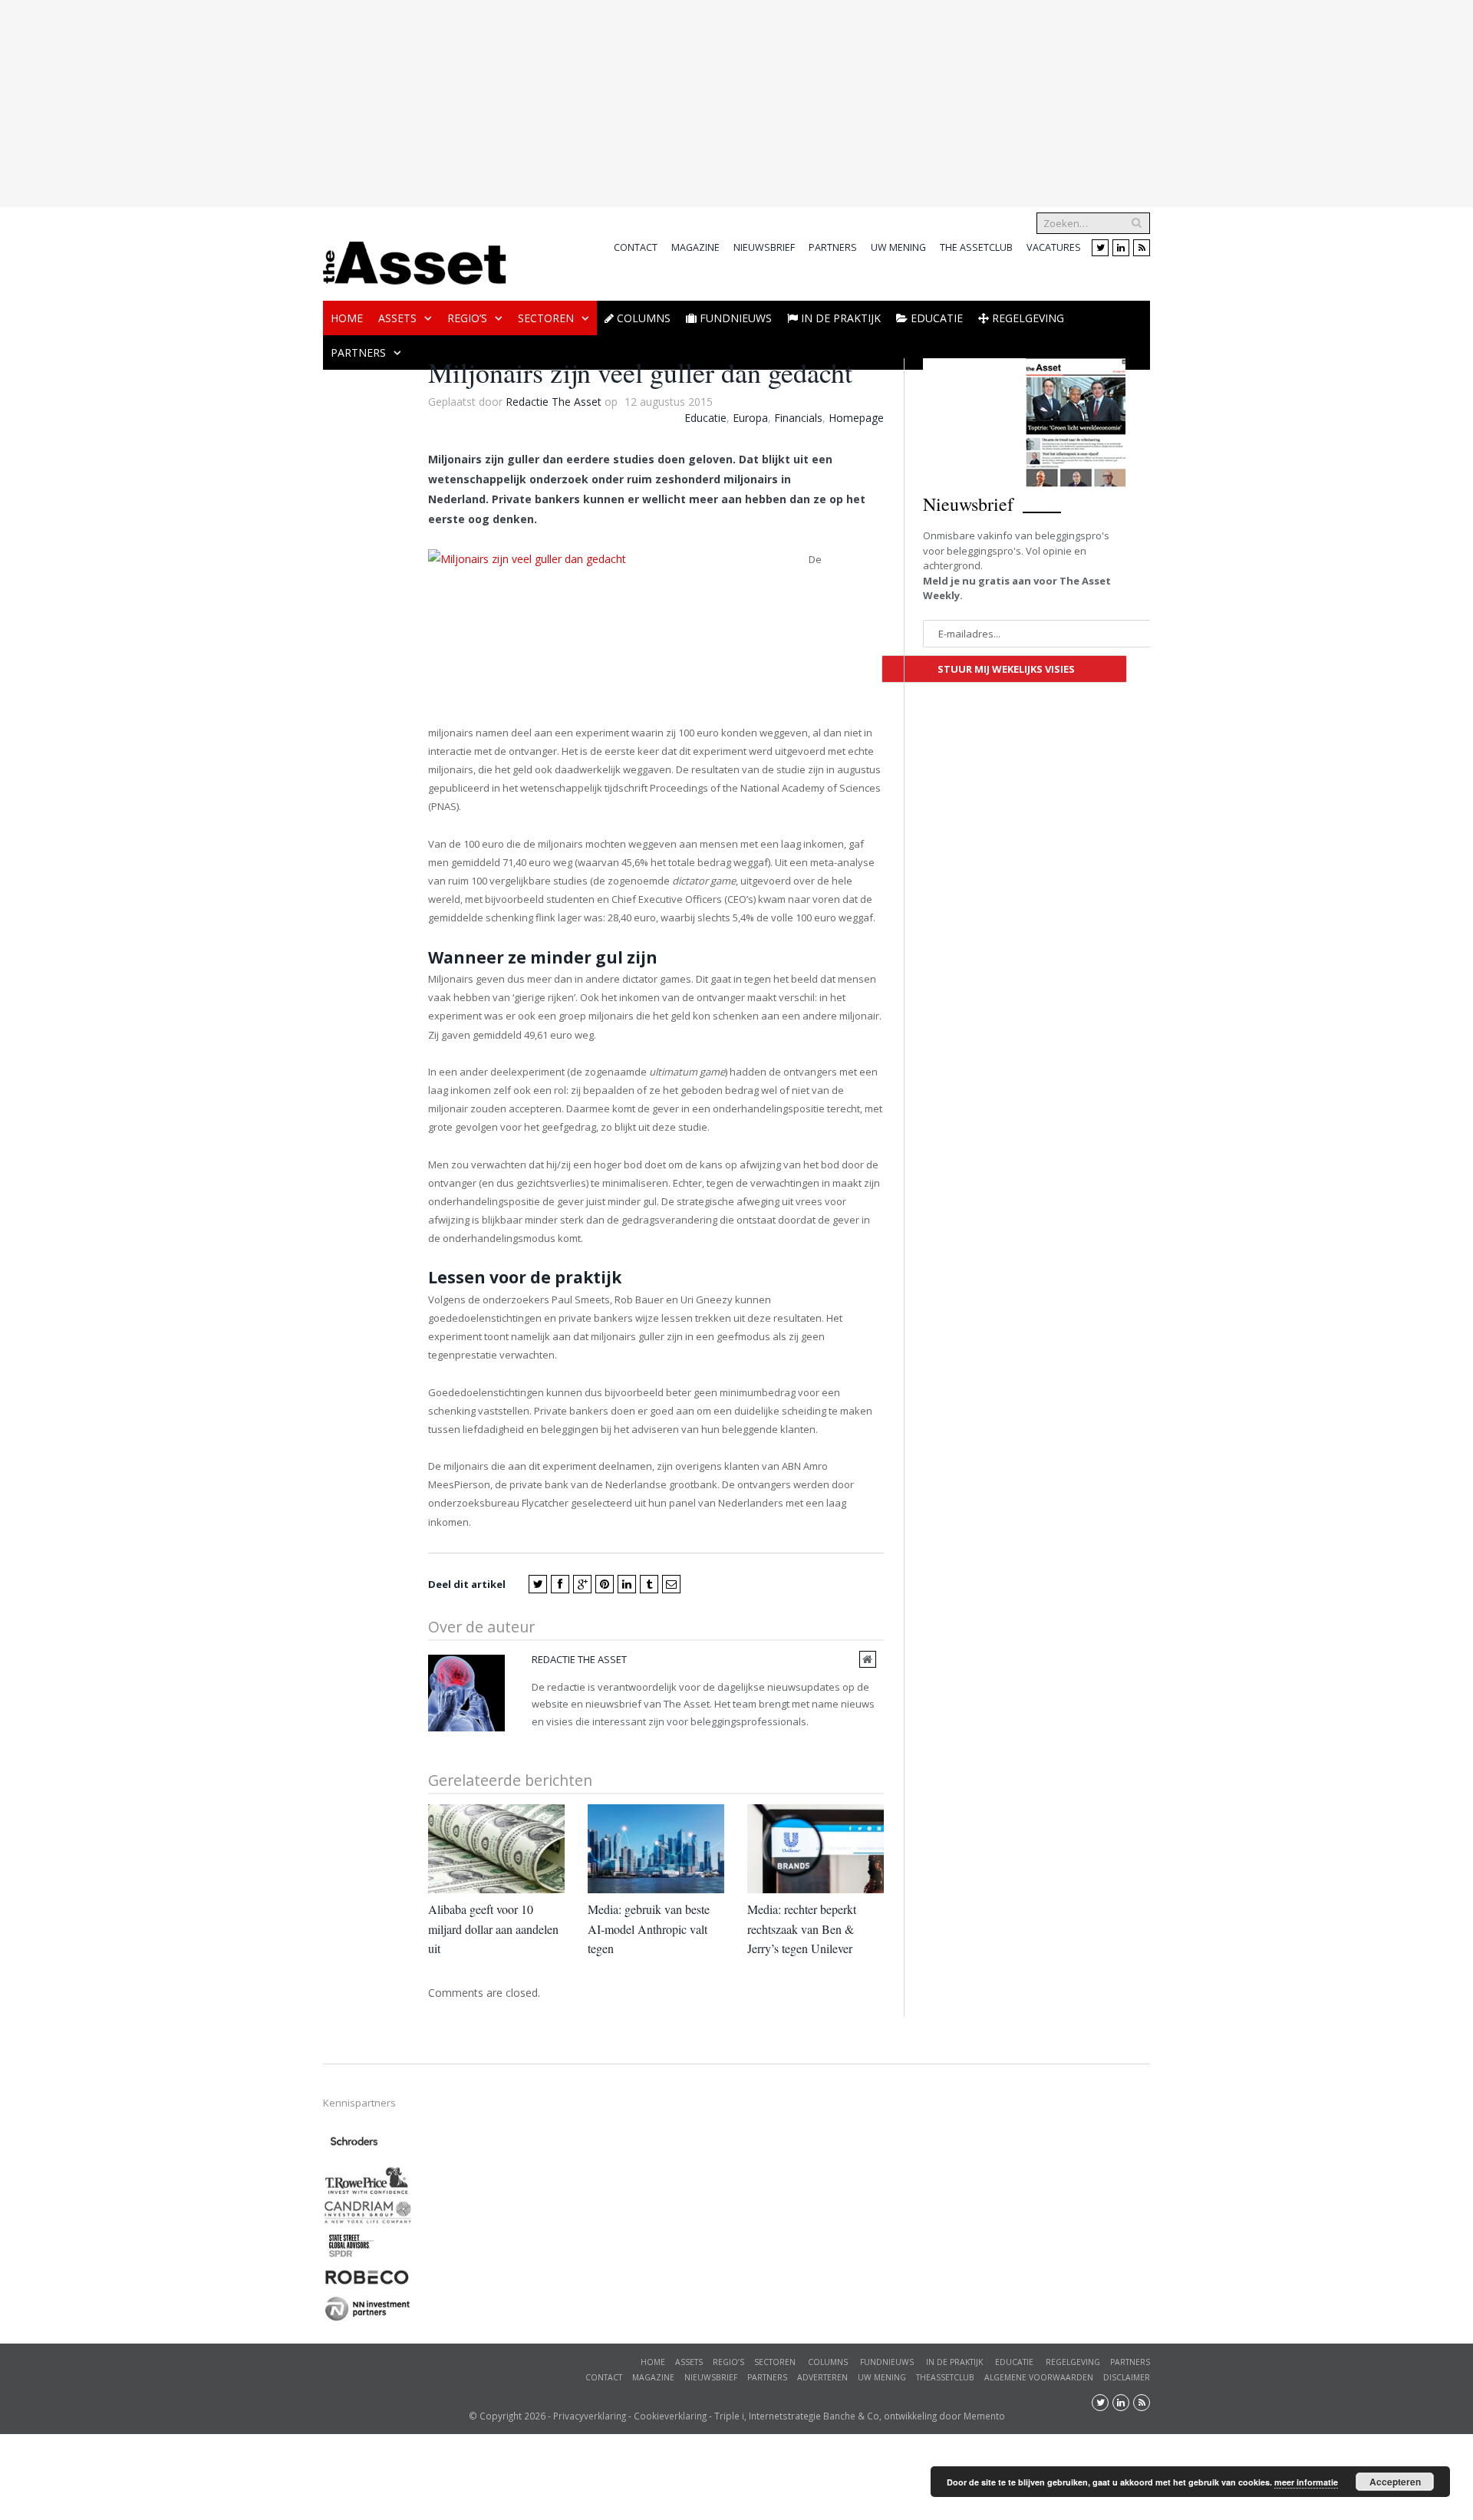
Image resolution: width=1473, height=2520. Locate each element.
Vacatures (1054, 56)
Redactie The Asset (554, 210)
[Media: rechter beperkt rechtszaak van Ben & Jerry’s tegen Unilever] (816, 1657)
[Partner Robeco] (367, 2092)
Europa (750, 226)
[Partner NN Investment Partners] (367, 2128)
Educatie (705, 226)
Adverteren (822, 2186)
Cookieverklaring (670, 2224)
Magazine (695, 56)
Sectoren (546, 126)
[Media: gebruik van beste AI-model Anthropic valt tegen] (656, 1657)
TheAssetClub (945, 2186)
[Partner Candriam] (367, 2029)
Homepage (856, 226)
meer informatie (1306, 2482)
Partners (833, 56)
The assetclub (976, 56)
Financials (798, 226)
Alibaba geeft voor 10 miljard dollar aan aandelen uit (493, 1737)
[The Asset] (415, 67)
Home (347, 126)
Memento (984, 2224)
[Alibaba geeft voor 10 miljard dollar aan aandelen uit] (496, 1657)
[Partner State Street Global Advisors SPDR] (351, 2067)
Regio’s (467, 126)
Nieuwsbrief (764, 56)
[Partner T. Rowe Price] (367, 2000)
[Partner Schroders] (354, 1965)
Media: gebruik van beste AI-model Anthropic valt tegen (649, 1737)
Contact (636, 56)
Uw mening (898, 56)
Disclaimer (1127, 2186)
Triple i (729, 2224)
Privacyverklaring (590, 2224)
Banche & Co (851, 2224)
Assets (397, 126)
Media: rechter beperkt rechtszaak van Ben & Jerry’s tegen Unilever (802, 1737)
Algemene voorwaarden (1039, 2186)
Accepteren (1395, 2482)
